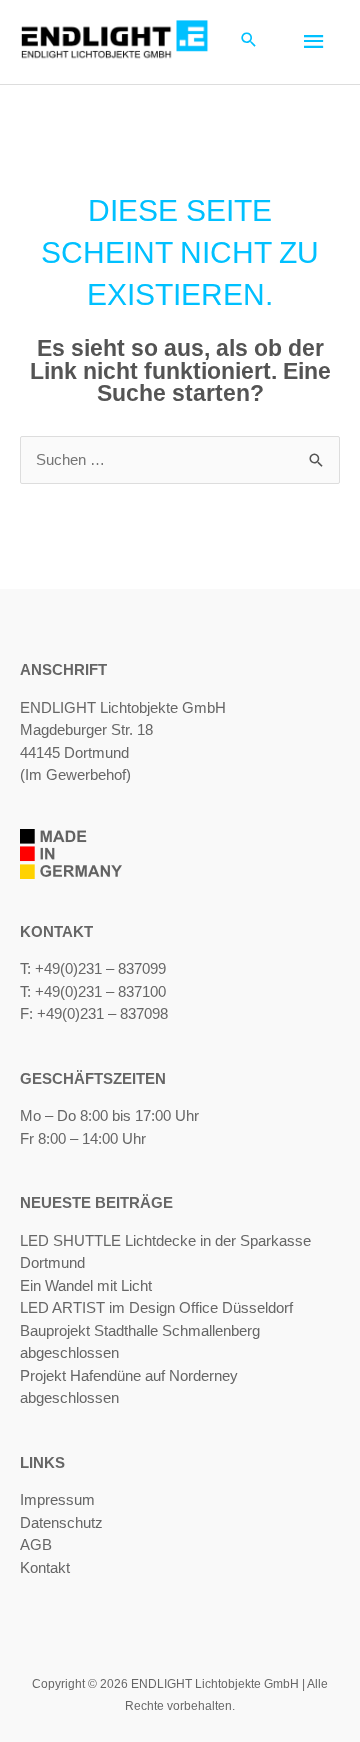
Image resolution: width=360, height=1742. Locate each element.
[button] (249, 41)
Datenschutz (61, 1522)
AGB (36, 1544)
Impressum (57, 1499)
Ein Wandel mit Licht (86, 1285)
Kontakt (45, 1567)
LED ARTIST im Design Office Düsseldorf (156, 1307)
